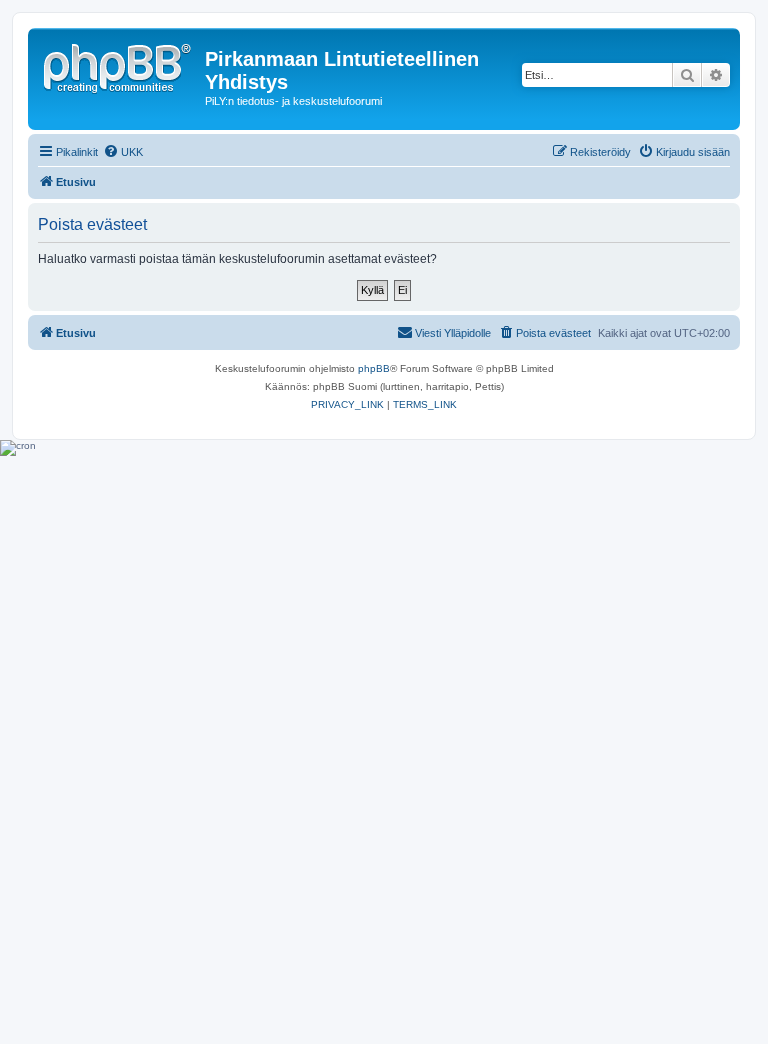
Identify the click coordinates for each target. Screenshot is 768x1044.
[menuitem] (123, 152)
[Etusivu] (119, 65)
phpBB (374, 368)
